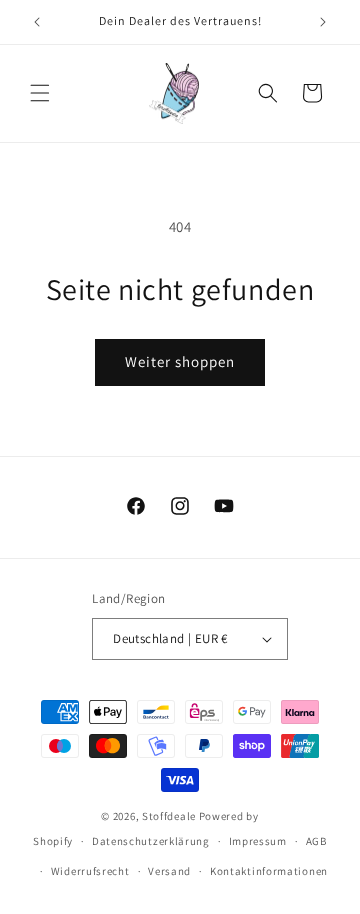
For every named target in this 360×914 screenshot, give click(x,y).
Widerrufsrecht (90, 871)
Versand (169, 871)
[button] (40, 93)
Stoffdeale (169, 816)
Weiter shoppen (180, 361)
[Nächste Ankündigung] (323, 22)
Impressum (258, 841)
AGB (316, 841)
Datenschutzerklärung (151, 841)
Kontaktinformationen (269, 871)
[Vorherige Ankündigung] (37, 22)
